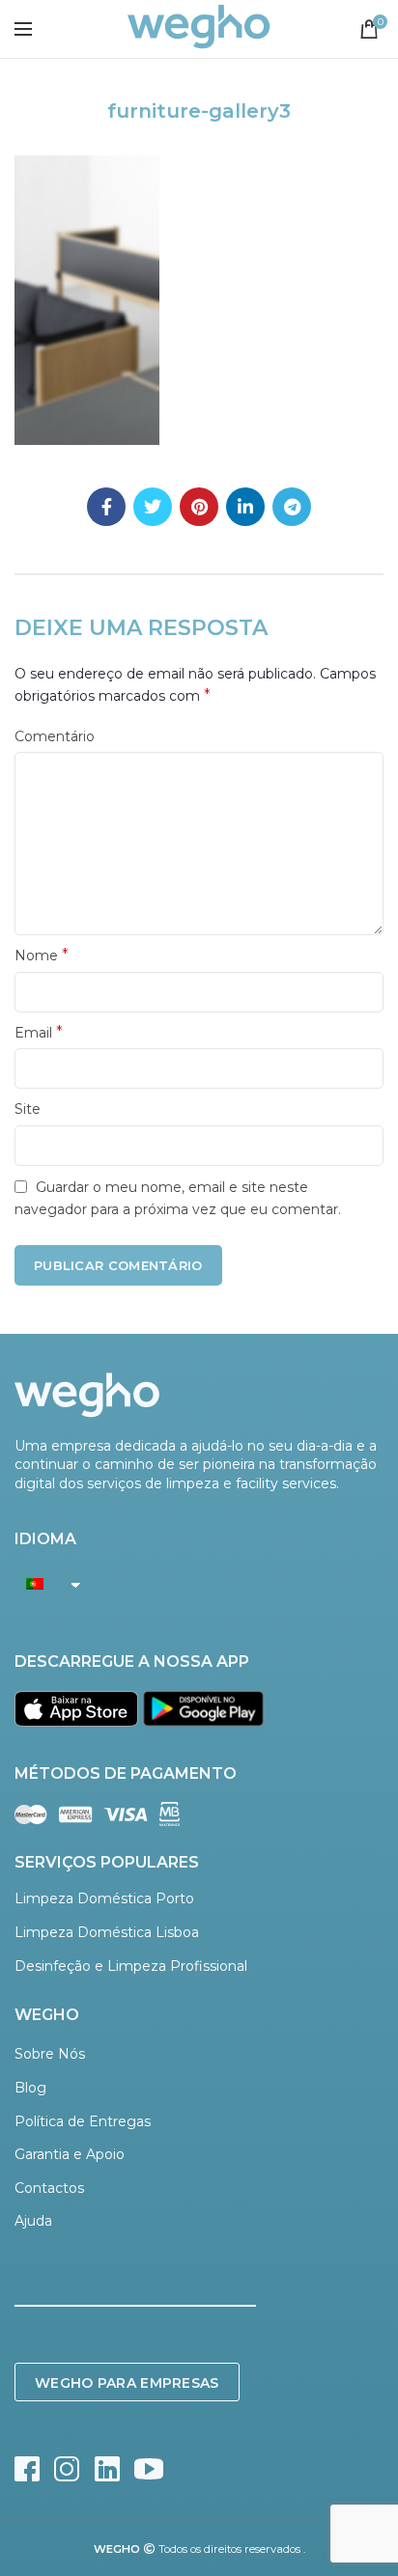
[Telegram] (292, 507)
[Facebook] (106, 507)
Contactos (49, 2188)
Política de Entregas (83, 2121)
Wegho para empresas (127, 2383)
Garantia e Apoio (70, 2154)
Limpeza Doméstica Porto (104, 1898)
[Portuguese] (43, 1584)
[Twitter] (153, 507)
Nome (42, 955)
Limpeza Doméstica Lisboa (107, 1932)
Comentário (55, 736)
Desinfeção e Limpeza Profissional (131, 1966)
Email (39, 1032)
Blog (30, 2088)
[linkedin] (245, 507)
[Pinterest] (199, 507)
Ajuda (33, 2221)
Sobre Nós (50, 2054)
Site (28, 1109)
